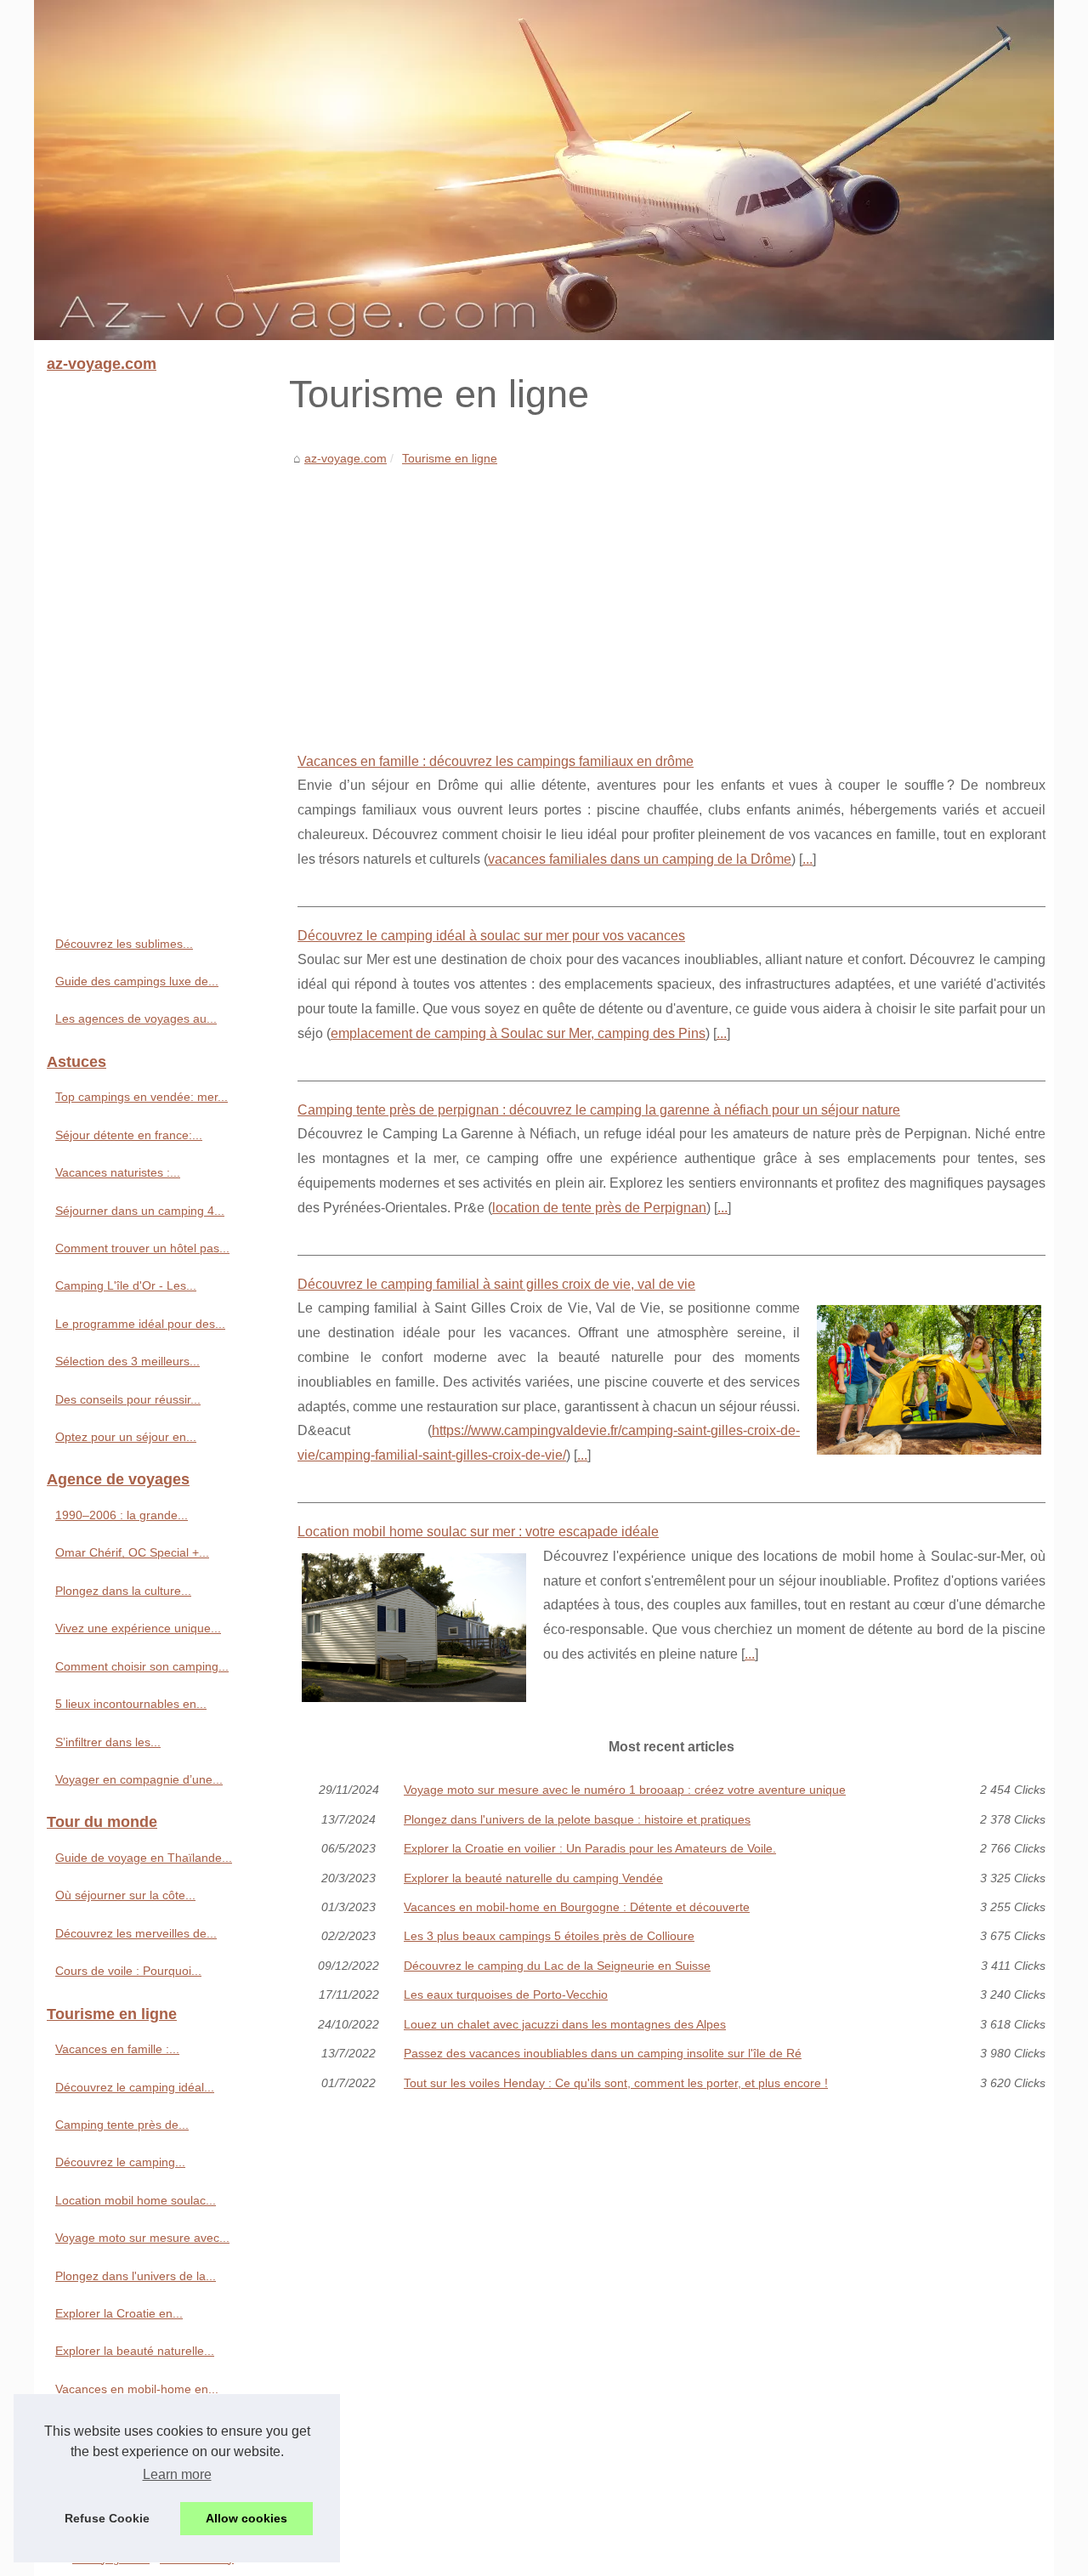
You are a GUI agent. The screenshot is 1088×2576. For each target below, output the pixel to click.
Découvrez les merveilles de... (136, 1933)
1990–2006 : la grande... (122, 1515)
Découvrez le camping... (120, 2162)
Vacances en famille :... (117, 2049)
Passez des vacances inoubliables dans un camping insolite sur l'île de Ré (603, 2053)
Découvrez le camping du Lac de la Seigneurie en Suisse (557, 1966)
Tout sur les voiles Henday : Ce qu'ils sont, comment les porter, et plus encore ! (616, 2083)
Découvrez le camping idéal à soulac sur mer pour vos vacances (491, 936)
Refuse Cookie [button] (107, 2518)
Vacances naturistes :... (118, 1172)
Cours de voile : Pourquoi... (128, 1971)
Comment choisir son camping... (142, 1666)
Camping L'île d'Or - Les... (126, 1285)
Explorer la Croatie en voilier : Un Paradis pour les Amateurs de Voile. (590, 1848)
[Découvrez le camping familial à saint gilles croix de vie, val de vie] (929, 1378)
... (807, 859)
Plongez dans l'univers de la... (136, 2276)
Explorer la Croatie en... (119, 2313)
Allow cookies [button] (246, 2518)
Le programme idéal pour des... (140, 1324)
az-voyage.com (346, 458)
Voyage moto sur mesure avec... (142, 2238)
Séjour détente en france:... (129, 1135)
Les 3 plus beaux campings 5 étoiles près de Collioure (549, 1936)
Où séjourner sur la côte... (125, 1895)
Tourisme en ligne (450, 458)
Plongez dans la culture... (123, 1591)
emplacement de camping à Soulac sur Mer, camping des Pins (518, 1033)
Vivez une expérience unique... (138, 1628)
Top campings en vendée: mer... (142, 1097)
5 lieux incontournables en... (131, 1704)
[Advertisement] (671, 597)
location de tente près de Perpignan (599, 1208)
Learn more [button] (177, 2474)
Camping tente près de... (122, 2125)
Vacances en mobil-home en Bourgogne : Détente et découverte (577, 1907)
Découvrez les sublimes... (124, 944)
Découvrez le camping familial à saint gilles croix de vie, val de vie (496, 1284)
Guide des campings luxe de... (137, 981)
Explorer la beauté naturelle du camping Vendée (533, 1878)
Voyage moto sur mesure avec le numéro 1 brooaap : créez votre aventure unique (625, 1790)
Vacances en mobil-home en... (137, 2389)
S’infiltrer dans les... (108, 1742)
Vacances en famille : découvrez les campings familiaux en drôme (496, 761)
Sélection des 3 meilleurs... (127, 1361)
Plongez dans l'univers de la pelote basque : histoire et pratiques (577, 1819)
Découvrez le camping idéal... (135, 2087)
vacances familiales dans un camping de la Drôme (640, 859)
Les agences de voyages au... (136, 1018)
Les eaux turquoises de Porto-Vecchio (506, 1994)
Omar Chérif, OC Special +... (132, 1552)
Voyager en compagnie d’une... (139, 1779)
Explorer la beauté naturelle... (135, 2351)
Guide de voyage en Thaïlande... (144, 1858)
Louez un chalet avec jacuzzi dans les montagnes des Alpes (565, 2024)
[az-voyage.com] (544, 170)
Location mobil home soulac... (136, 2200)
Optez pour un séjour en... (126, 1437)
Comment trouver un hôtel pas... (142, 1248)
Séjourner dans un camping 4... (140, 1211)
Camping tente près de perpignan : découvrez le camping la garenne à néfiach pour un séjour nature (599, 1110)
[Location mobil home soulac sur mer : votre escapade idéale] (414, 1626)
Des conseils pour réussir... (128, 1399)
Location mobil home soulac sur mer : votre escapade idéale (478, 1532)
